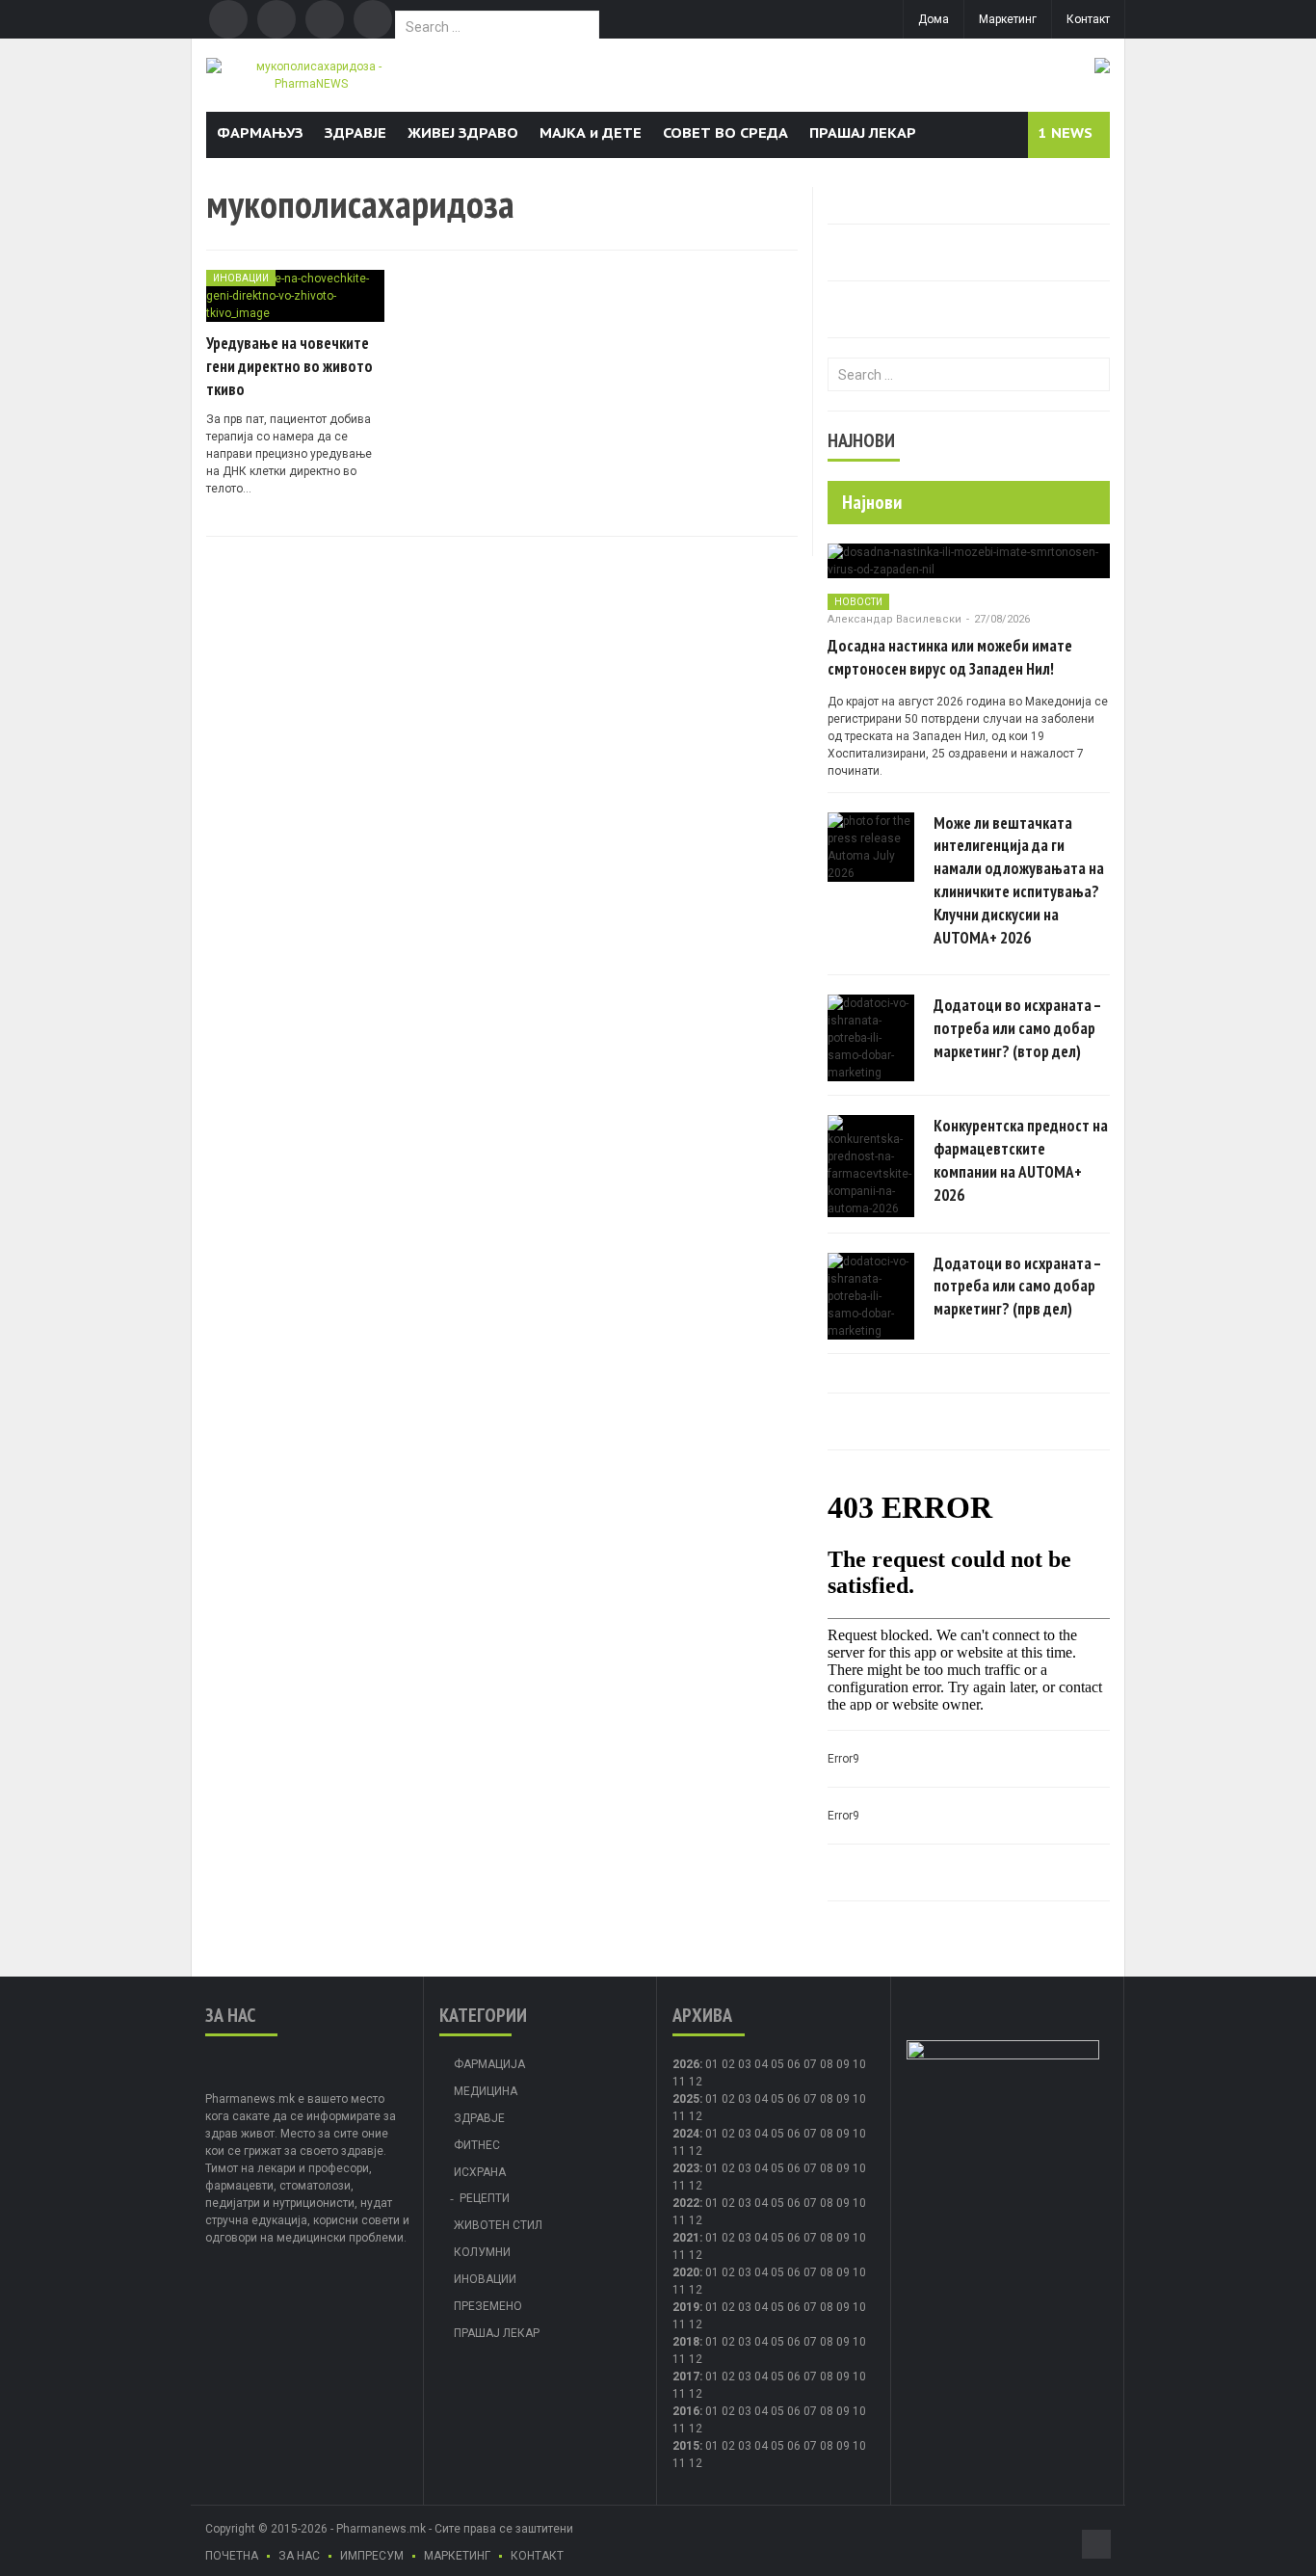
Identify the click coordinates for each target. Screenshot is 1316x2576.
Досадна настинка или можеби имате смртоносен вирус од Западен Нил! (950, 657)
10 (859, 2099)
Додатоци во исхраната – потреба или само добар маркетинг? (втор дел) (1017, 1028)
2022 (686, 2203)
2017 (686, 2377)
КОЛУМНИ (482, 2252)
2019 (686, 2307)
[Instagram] (373, 19)
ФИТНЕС (477, 2145)
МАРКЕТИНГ (457, 2556)
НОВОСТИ (858, 602)
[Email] (325, 19)
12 (696, 2116)
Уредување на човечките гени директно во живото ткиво (290, 366)
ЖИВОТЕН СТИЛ (498, 2225)
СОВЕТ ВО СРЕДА (725, 133)
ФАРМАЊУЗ (260, 133)
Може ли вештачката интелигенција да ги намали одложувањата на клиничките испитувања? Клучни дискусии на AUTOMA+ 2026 (1019, 880)
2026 (686, 2064)
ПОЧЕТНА (232, 2556)
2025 (686, 2099)
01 (712, 2064)
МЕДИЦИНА (486, 2091)
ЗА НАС (299, 2556)
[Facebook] (228, 19)
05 (777, 2064)
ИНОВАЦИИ (241, 278)
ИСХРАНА (480, 2172)
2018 (686, 2342)
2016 (686, 2411)
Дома (934, 19)
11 (679, 2116)
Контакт (1088, 19)
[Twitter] (276, 19)
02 (728, 2064)
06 (794, 2064)
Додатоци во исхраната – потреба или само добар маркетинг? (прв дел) (1017, 1287)
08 (827, 2064)
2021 (686, 2238)
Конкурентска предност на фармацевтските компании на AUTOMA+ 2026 (1021, 1160)
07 (810, 2064)
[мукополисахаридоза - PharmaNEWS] (311, 74)
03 (745, 2064)
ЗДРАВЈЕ (355, 133)
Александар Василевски (895, 619)
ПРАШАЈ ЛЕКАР (863, 133)
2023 (686, 2168)
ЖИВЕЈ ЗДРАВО (463, 133)
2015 (686, 2446)
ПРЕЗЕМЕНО (488, 2306)
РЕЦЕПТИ (485, 2198)
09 (843, 2099)
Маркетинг (1008, 19)
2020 (686, 2272)
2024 (686, 2134)
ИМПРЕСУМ (372, 2556)
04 (761, 2064)
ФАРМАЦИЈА (489, 2064)
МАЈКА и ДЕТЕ (591, 133)
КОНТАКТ (537, 2556)
